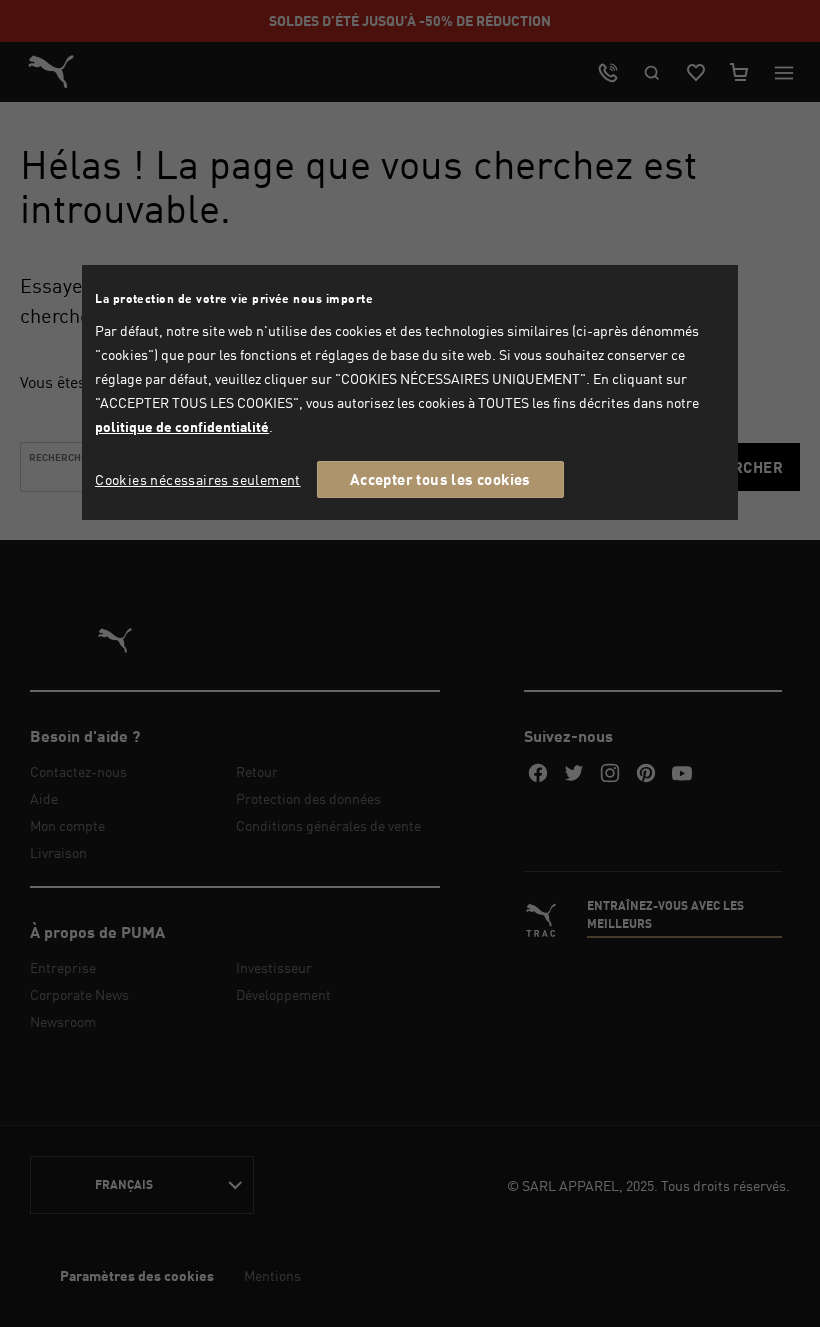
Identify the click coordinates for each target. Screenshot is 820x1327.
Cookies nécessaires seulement (198, 479)
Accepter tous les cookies (440, 479)
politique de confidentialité (182, 426)
